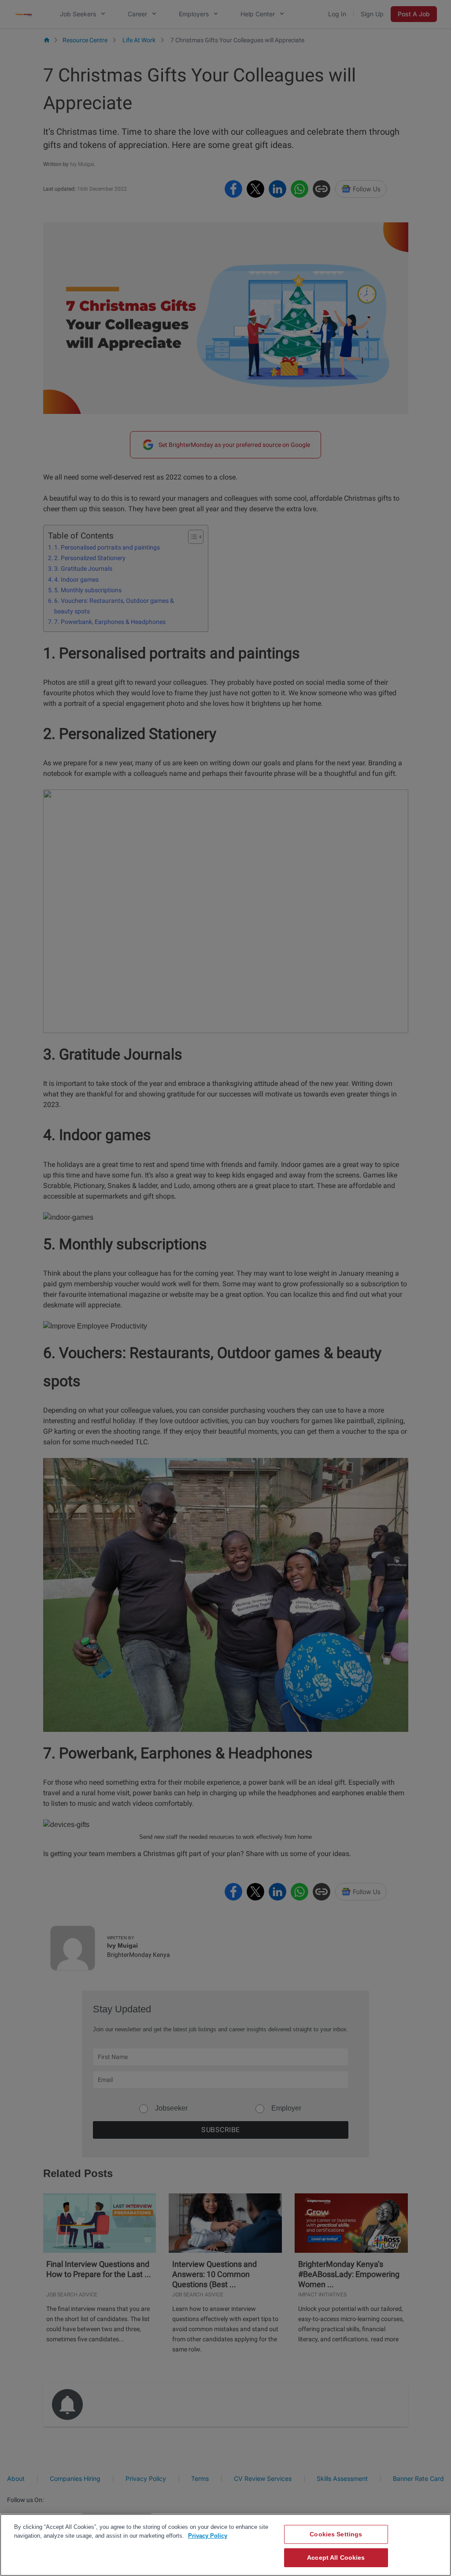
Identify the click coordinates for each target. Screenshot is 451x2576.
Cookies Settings (336, 2534)
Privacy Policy (208, 2536)
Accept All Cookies (336, 2558)
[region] (225, 2545)
